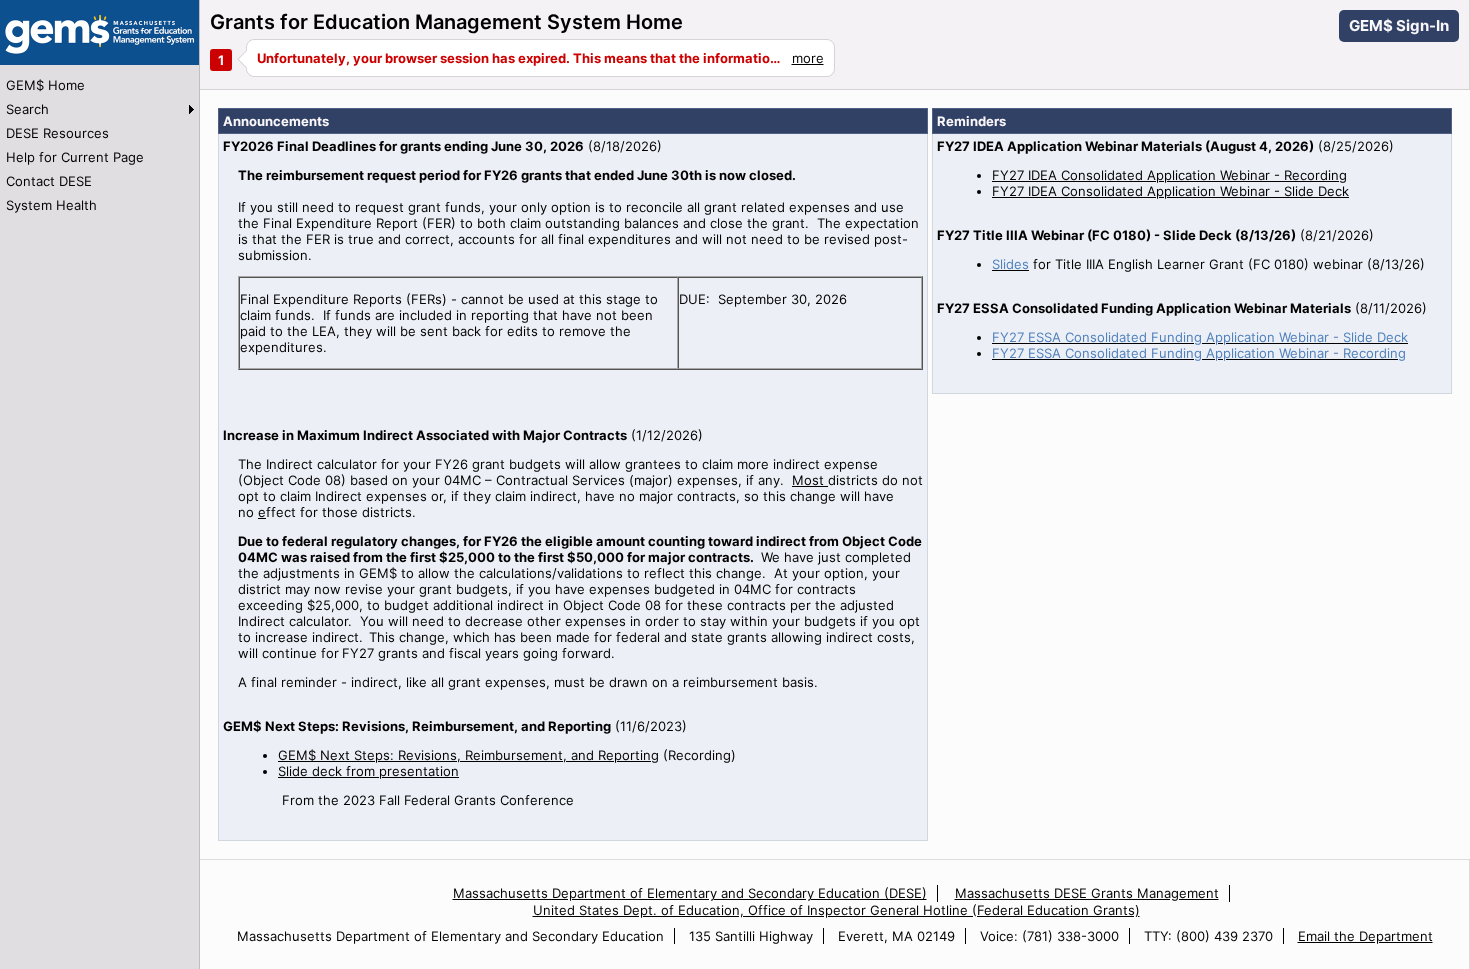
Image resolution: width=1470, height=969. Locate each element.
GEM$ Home (45, 85)
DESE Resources (57, 133)
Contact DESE (49, 181)
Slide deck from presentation (368, 771)
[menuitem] (99, 85)
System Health (51, 205)
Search (27, 109)
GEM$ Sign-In (1399, 25)
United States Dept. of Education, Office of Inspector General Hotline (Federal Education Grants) (836, 910)
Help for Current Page (75, 157)
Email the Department (1365, 936)
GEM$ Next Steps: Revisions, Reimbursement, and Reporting (468, 755)
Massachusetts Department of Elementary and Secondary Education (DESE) (690, 893)
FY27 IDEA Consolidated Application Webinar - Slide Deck (1170, 191)
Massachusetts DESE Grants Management (1087, 893)
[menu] (99, 145)
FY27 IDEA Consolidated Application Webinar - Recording (1169, 175)
